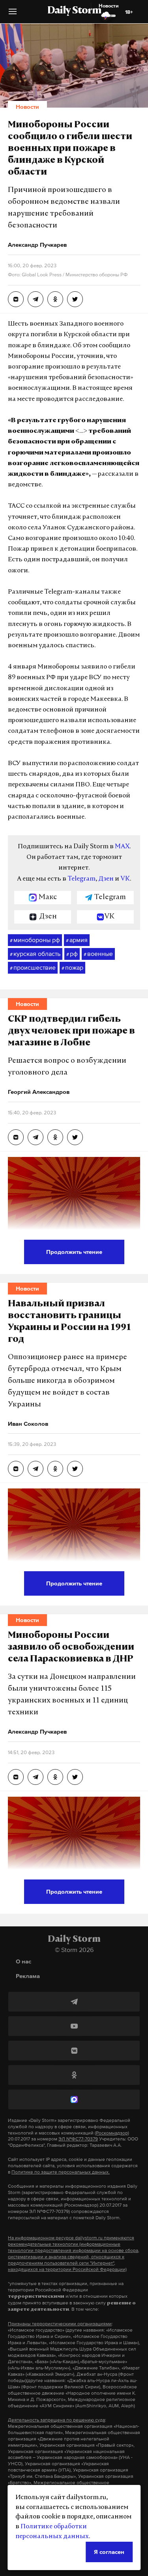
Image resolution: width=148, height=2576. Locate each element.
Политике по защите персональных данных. (61, 2172)
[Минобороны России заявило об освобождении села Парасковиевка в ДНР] (16, 1777)
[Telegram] (74, 2002)
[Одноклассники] (74, 2075)
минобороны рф (35, 940)
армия (77, 940)
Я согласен (109, 2552)
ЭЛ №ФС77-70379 (78, 2139)
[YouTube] (74, 2026)
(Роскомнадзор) (112, 2133)
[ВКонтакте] (74, 2051)
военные (98, 954)
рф (72, 954)
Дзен (106, 879)
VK (125, 879)
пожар (72, 967)
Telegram (81, 879)
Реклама (28, 1976)
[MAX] (74, 2099)
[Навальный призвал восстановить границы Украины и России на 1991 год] (16, 1469)
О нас (23, 1961)
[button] (13, 14)
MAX (122, 847)
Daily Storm (74, 11)
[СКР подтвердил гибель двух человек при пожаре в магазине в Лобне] (16, 1137)
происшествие (33, 967)
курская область (35, 954)
